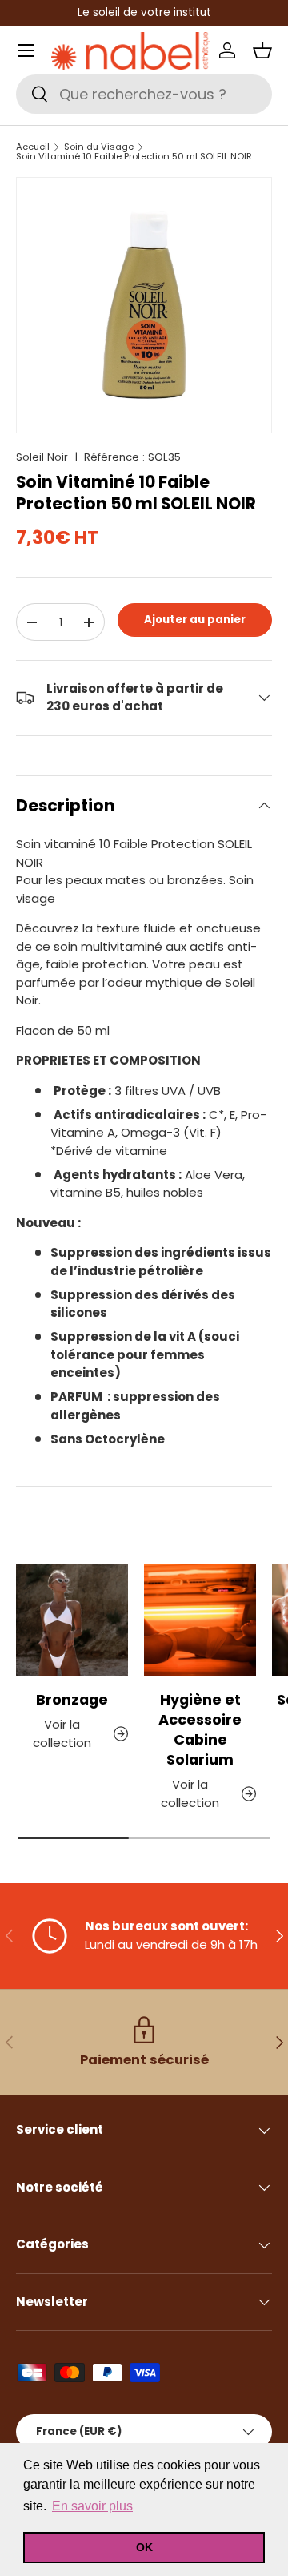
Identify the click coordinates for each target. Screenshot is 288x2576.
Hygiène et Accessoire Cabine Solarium (200, 1729)
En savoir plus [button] (92, 2506)
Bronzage (72, 1699)
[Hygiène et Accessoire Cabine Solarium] (200, 1620)
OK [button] (144, 2547)
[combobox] (144, 94)
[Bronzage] (72, 1620)
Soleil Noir (42, 457)
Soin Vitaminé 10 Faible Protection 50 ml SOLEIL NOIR (134, 157)
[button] (262, 50)
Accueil (33, 147)
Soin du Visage (99, 147)
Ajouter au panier (195, 620)
